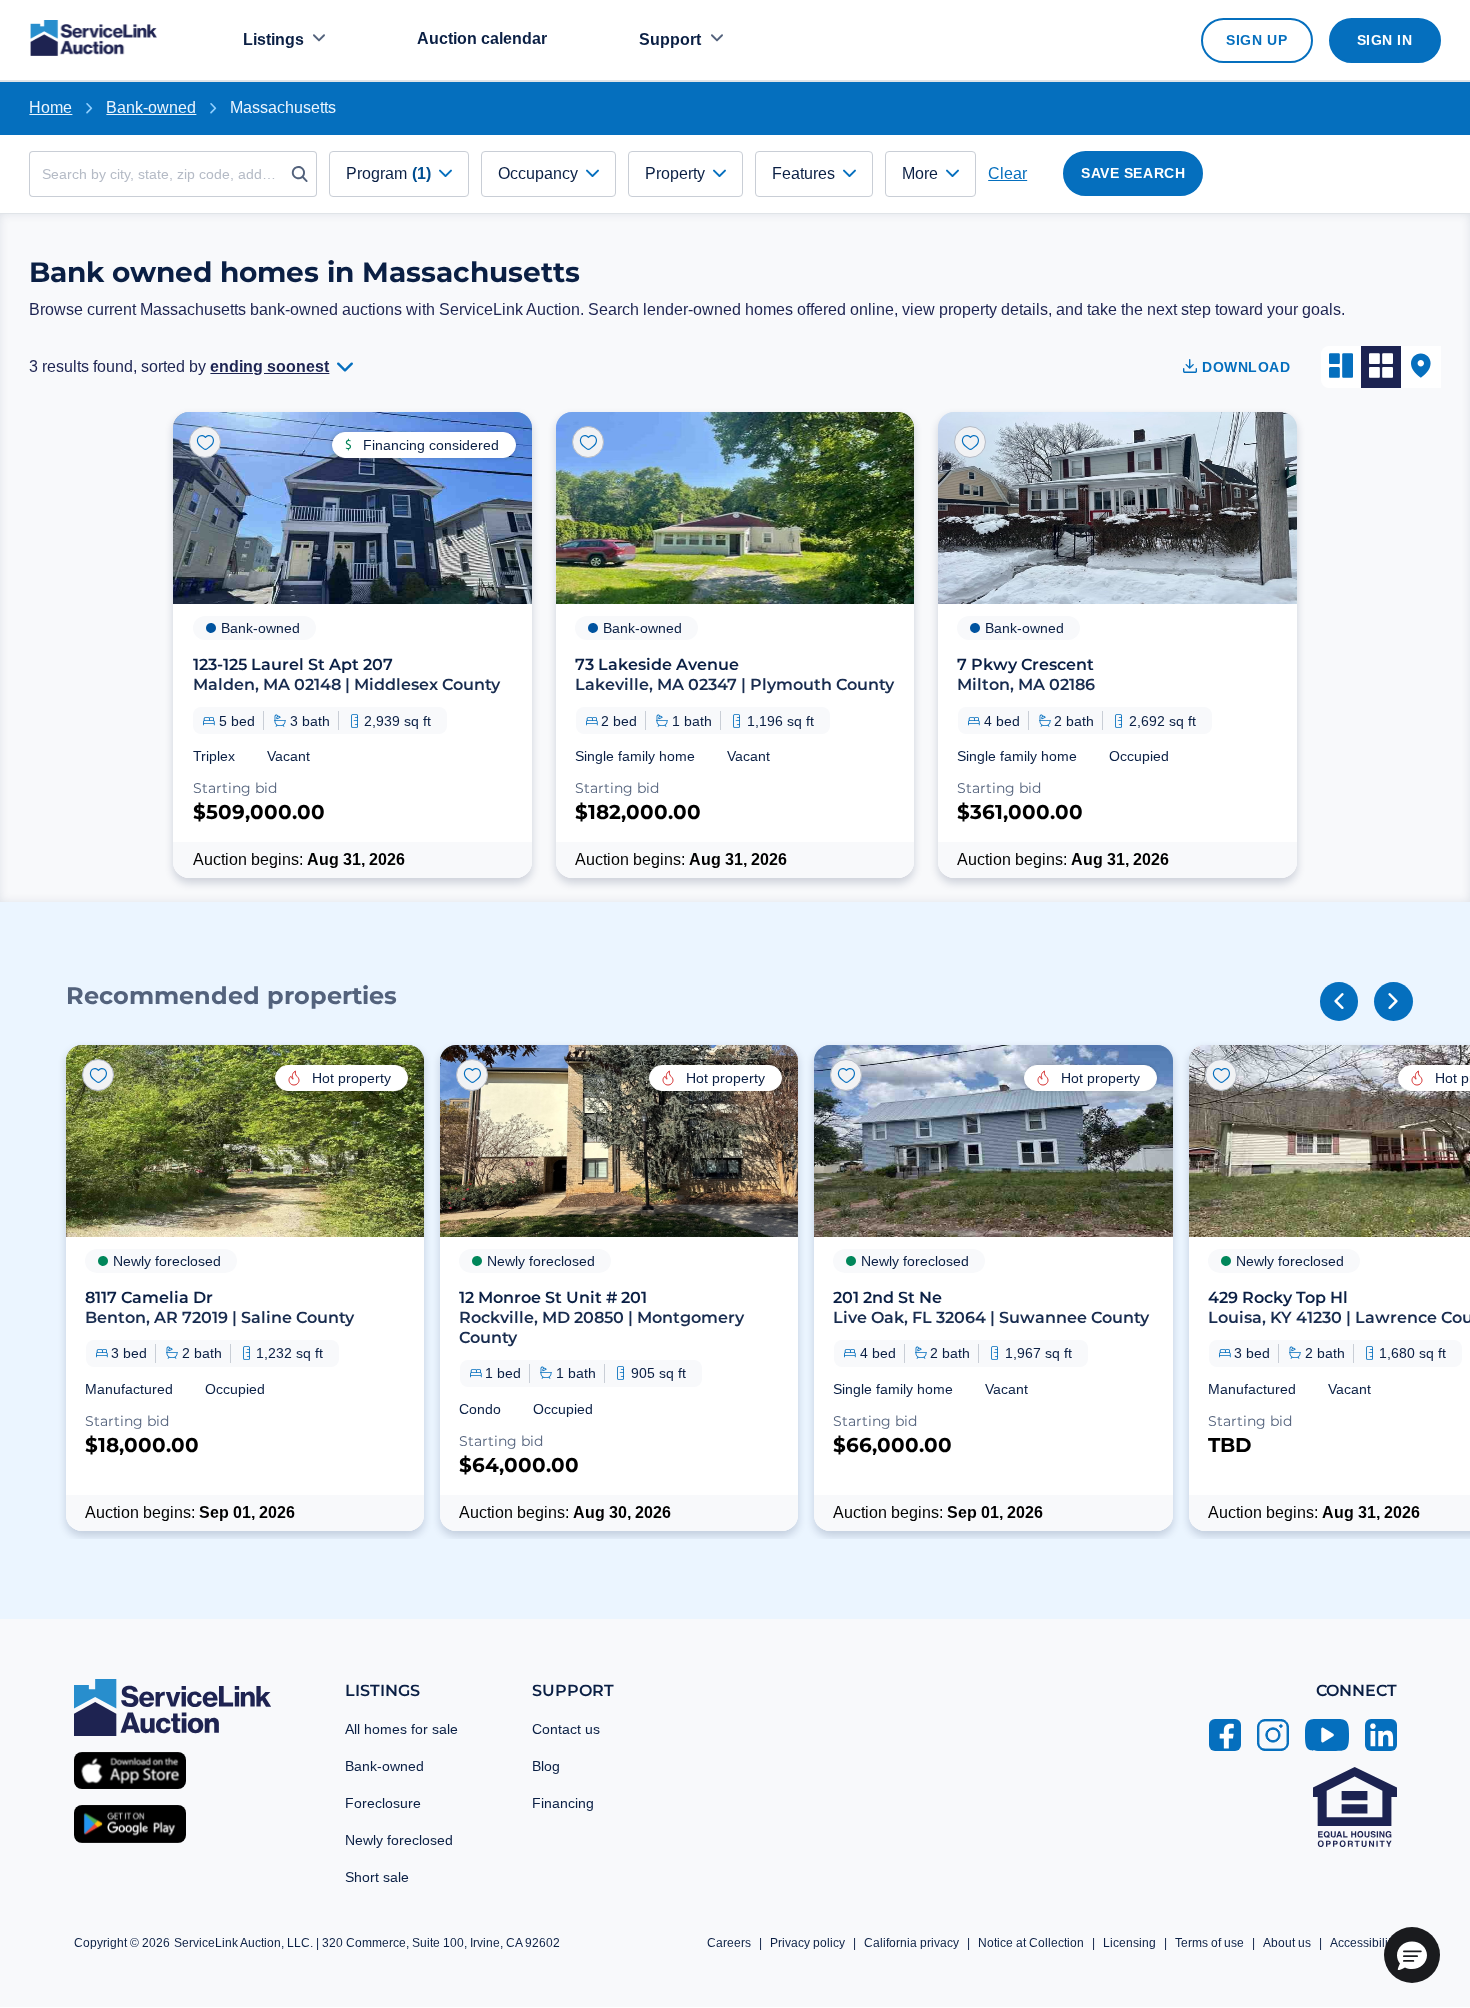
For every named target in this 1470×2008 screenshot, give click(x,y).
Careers (729, 1943)
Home (50, 107)
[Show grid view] (1381, 367)
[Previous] (1339, 1001)
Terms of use (1209, 1943)
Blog (546, 1766)
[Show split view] (1341, 367)
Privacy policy (807, 1943)
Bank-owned (384, 1766)
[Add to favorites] (205, 442)
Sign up (1256, 40)
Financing (563, 1803)
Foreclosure (383, 1803)
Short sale (377, 1877)
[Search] (304, 174)
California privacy (911, 1943)
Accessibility (1363, 1943)
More (920, 173)
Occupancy (538, 173)
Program (388, 173)
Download (1244, 367)
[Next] (1393, 1001)
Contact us (566, 1729)
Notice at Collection (1031, 1943)
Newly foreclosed (399, 1840)
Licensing (1129, 1943)
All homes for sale (401, 1729)
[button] (245, 1288)
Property (675, 173)
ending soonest (269, 366)
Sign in (1385, 40)
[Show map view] (1421, 367)
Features (803, 173)
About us (1287, 1943)
